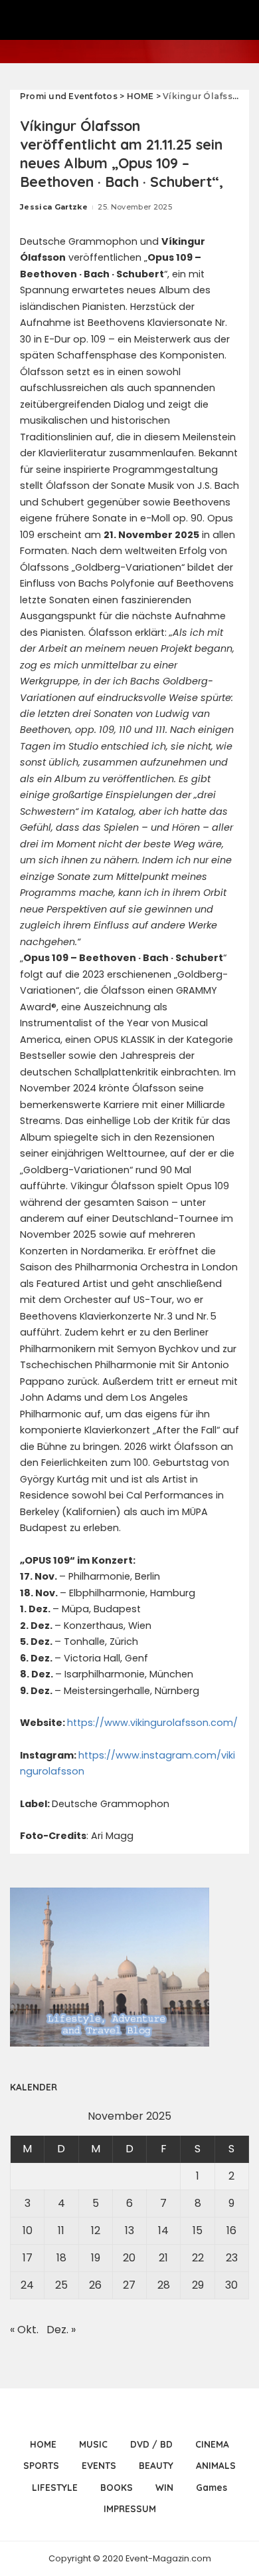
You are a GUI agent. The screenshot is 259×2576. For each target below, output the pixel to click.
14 (163, 2230)
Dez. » (61, 2330)
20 (129, 2258)
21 (163, 2258)
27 (129, 2285)
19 (96, 2258)
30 (231, 2285)
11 (61, 2230)
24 (27, 2285)
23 (232, 2258)
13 (129, 2230)
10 (28, 2230)
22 (198, 2258)
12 (96, 2230)
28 (164, 2285)
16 (231, 2230)
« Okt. (24, 2330)
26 (95, 2285)
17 (28, 2258)
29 (198, 2285)
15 (198, 2230)
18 (61, 2258)
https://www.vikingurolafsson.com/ (152, 1723)
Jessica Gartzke (54, 207)
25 (61, 2285)
